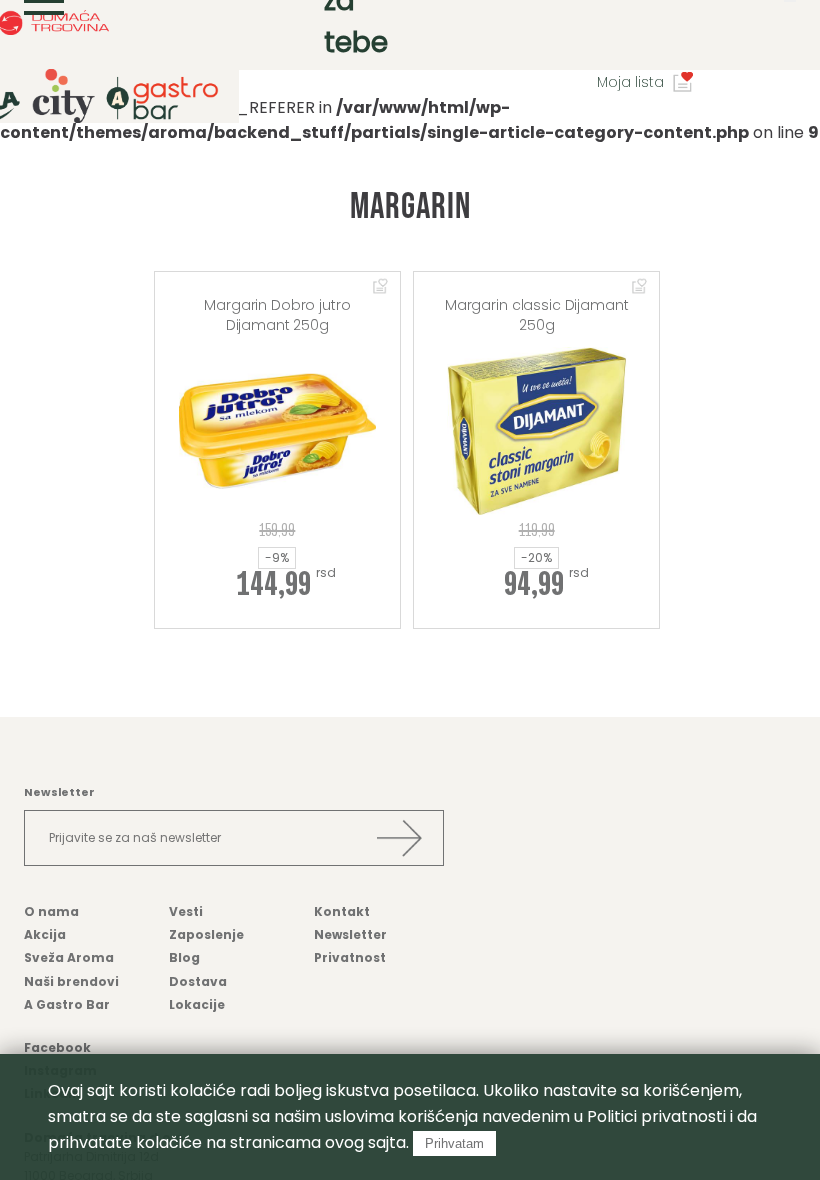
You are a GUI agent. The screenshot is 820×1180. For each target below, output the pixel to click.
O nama (51, 911)
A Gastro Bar (67, 1004)
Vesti (186, 911)
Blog (184, 957)
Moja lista (630, 82)
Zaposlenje (206, 934)
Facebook (57, 1047)
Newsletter (350, 934)
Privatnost (350, 957)
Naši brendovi (71, 981)
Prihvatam (454, 1143)
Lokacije (197, 1004)
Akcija (45, 934)
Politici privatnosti (656, 1116)
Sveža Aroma (69, 957)
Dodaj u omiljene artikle (381, 287)
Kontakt (342, 911)
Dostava (198, 981)
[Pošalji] (399, 838)
